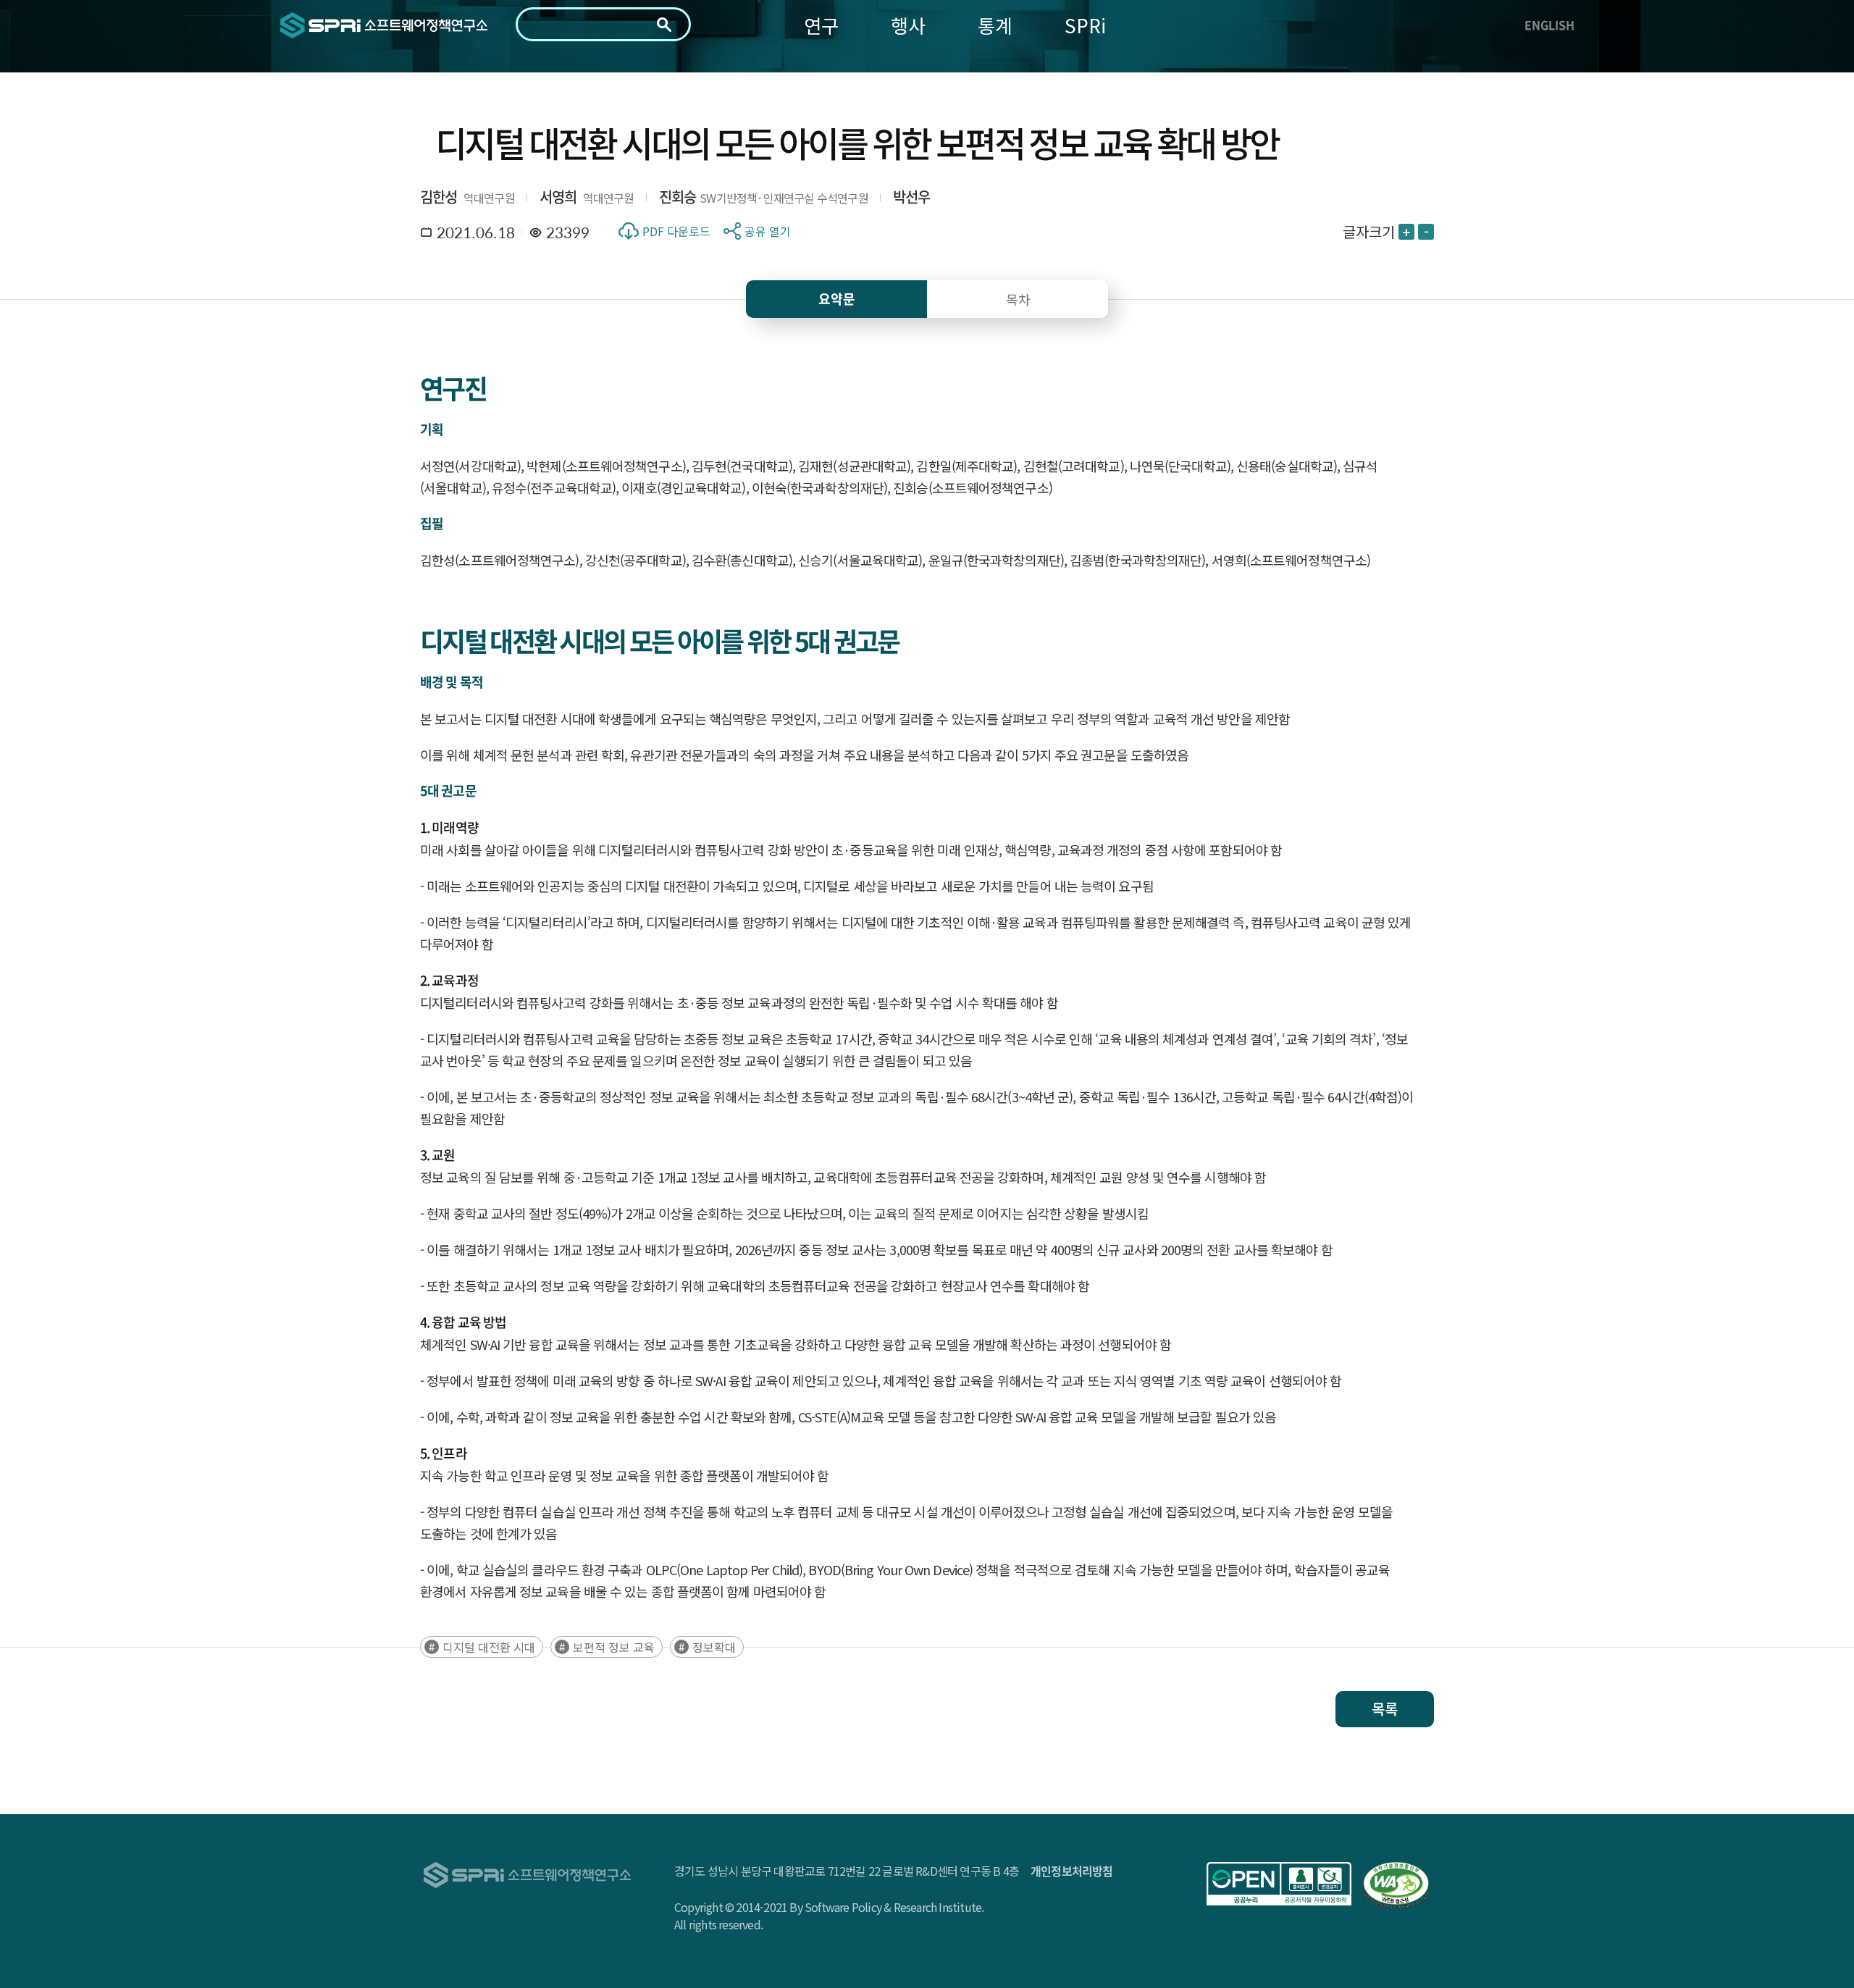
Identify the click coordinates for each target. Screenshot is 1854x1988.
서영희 (558, 197)
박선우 (912, 197)
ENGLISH (1549, 25)
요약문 (837, 299)
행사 (908, 25)
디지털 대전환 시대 (489, 1647)
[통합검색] (664, 25)
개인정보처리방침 (1072, 1871)
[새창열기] (1279, 1884)
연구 (821, 25)
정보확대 (714, 1647)
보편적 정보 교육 (614, 1647)
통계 (995, 25)
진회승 (678, 197)
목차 (1018, 299)
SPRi (1085, 25)
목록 (1385, 1709)
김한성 (439, 197)
